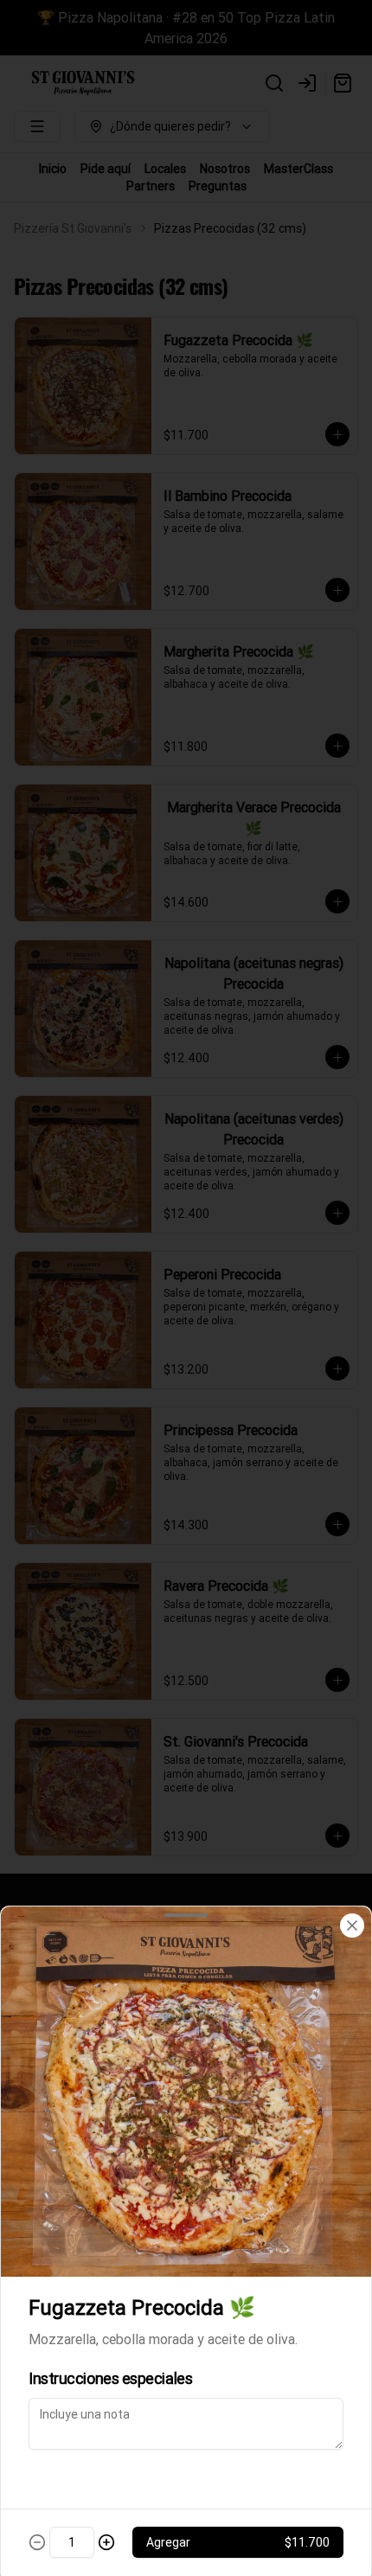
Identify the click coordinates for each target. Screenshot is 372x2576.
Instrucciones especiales (110, 2378)
